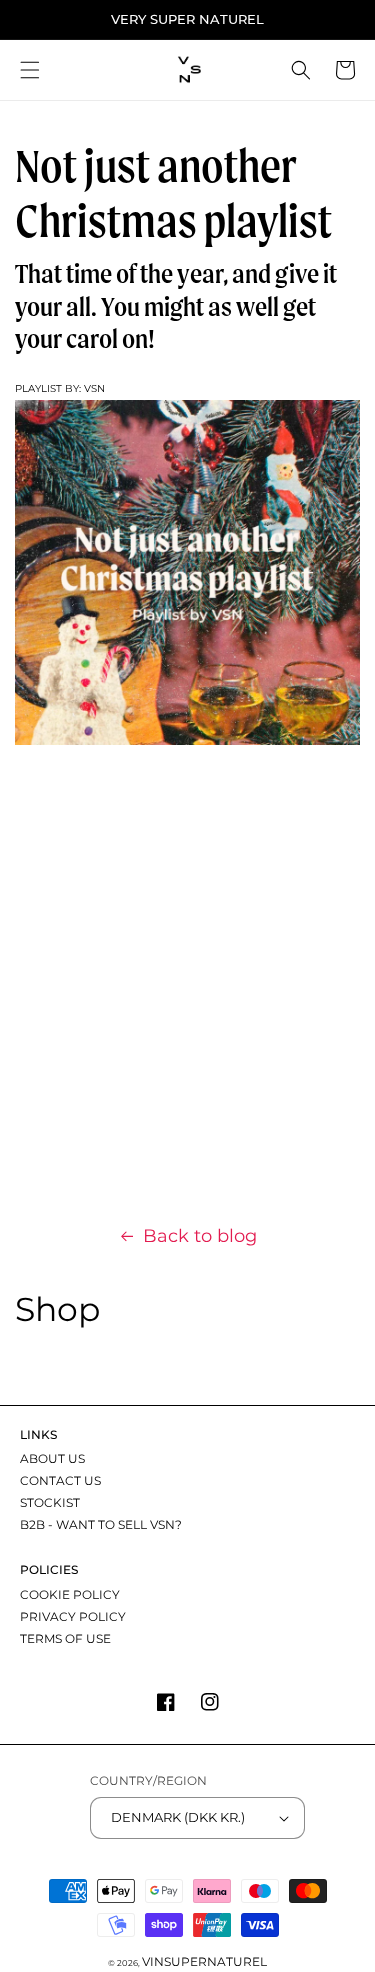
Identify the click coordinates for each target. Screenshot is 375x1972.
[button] (30, 70)
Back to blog (200, 1236)
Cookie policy (70, 1594)
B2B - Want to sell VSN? (101, 1524)
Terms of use (65, 1638)
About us (52, 1458)
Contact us (60, 1480)
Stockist (50, 1502)
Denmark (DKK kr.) (178, 1817)
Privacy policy (73, 1616)
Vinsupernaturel (204, 1961)
